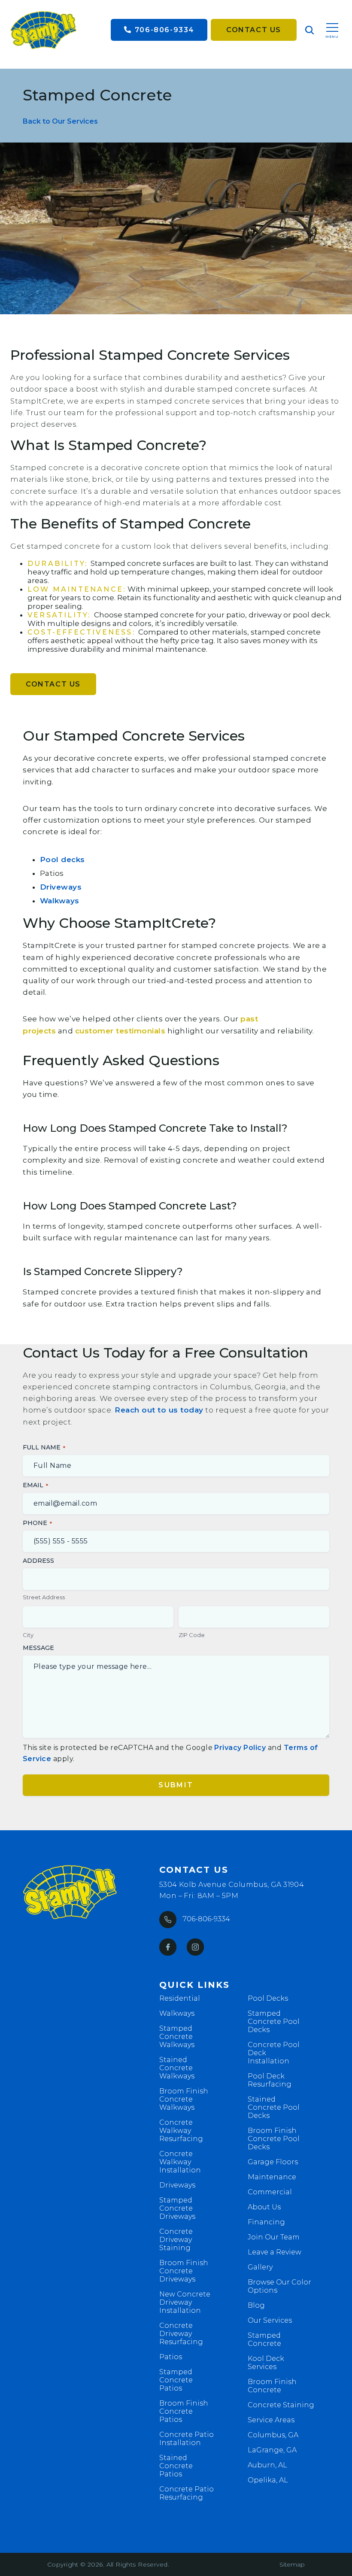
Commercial (270, 2192)
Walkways (60, 901)
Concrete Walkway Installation (180, 2162)
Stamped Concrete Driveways (177, 2208)
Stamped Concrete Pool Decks (274, 2022)
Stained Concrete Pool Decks (274, 2107)
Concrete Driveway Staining (176, 2240)
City (28, 1635)
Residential (180, 1998)
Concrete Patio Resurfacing (187, 2493)
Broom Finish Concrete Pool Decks (274, 2139)
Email (33, 1485)
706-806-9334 (165, 30)
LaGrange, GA (272, 2450)
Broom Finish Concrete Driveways (184, 2271)
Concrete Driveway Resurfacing (181, 2334)
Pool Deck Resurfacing (270, 2080)
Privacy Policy (240, 1748)
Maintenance (272, 2177)
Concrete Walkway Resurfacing (181, 2131)
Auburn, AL (267, 2465)
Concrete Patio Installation (187, 2439)
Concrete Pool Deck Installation (274, 2053)
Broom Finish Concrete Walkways (184, 2099)
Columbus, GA (273, 2435)
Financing (266, 2222)
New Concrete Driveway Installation (185, 2302)
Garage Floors (273, 2162)
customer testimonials (120, 1031)
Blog (256, 2305)
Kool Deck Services (266, 2363)
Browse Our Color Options (279, 2286)
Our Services (270, 2320)
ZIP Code (192, 1635)
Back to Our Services (60, 121)
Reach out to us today (159, 1410)
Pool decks (62, 860)
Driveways (61, 887)
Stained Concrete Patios (176, 2466)
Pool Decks (268, 1998)
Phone (35, 1523)
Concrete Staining (281, 2405)
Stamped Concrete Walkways (177, 2037)
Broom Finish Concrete (272, 2386)
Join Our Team (274, 2237)
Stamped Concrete (264, 2339)
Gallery (260, 2267)
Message (38, 1648)
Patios (171, 2357)
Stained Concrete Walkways (177, 2068)
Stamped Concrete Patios (176, 2380)
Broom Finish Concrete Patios (184, 2411)
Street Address (44, 1597)
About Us (264, 2207)
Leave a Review (275, 2252)
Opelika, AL (268, 2480)
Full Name (42, 1447)
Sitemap (292, 2564)
